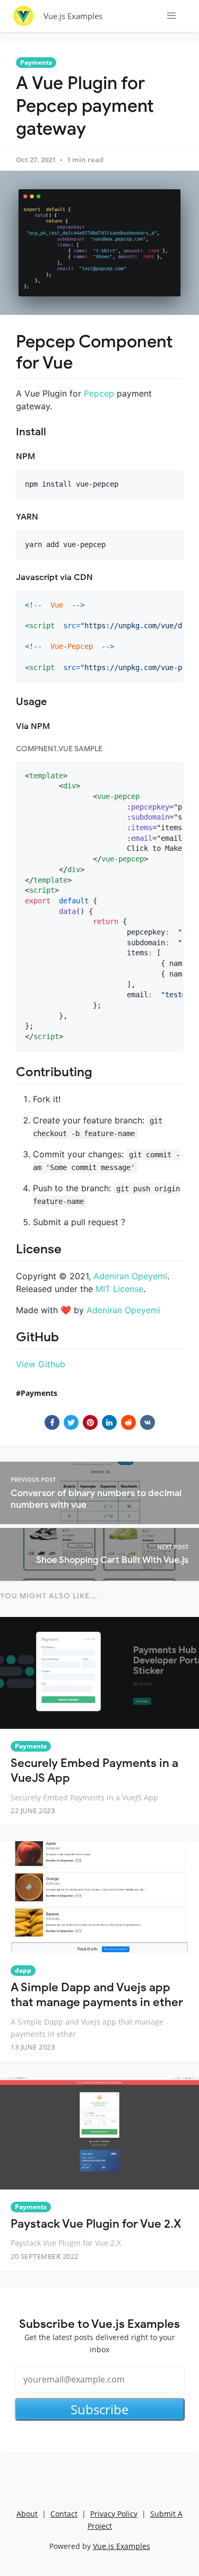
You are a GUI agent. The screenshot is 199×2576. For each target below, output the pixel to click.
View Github (41, 1364)
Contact (64, 2514)
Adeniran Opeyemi (130, 1276)
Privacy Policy (114, 2514)
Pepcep (99, 393)
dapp (23, 1970)
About (27, 2514)
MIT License (119, 1289)
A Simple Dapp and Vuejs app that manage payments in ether (97, 1995)
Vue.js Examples (73, 16)
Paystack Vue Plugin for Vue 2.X (96, 2224)
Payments (36, 62)
